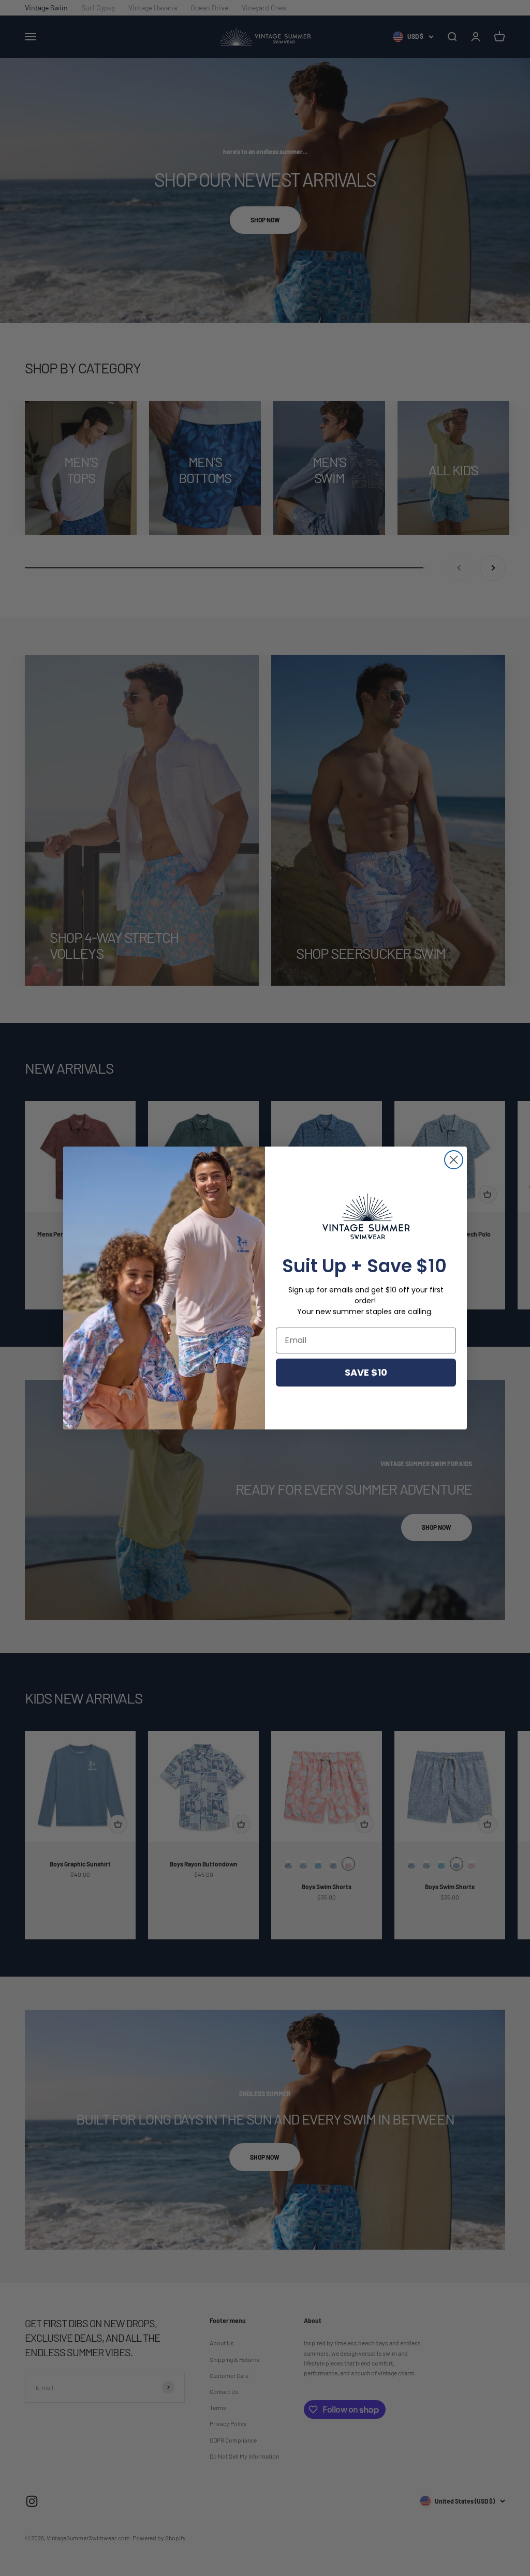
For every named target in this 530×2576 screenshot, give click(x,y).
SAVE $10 (366, 1372)
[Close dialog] (454, 1160)
